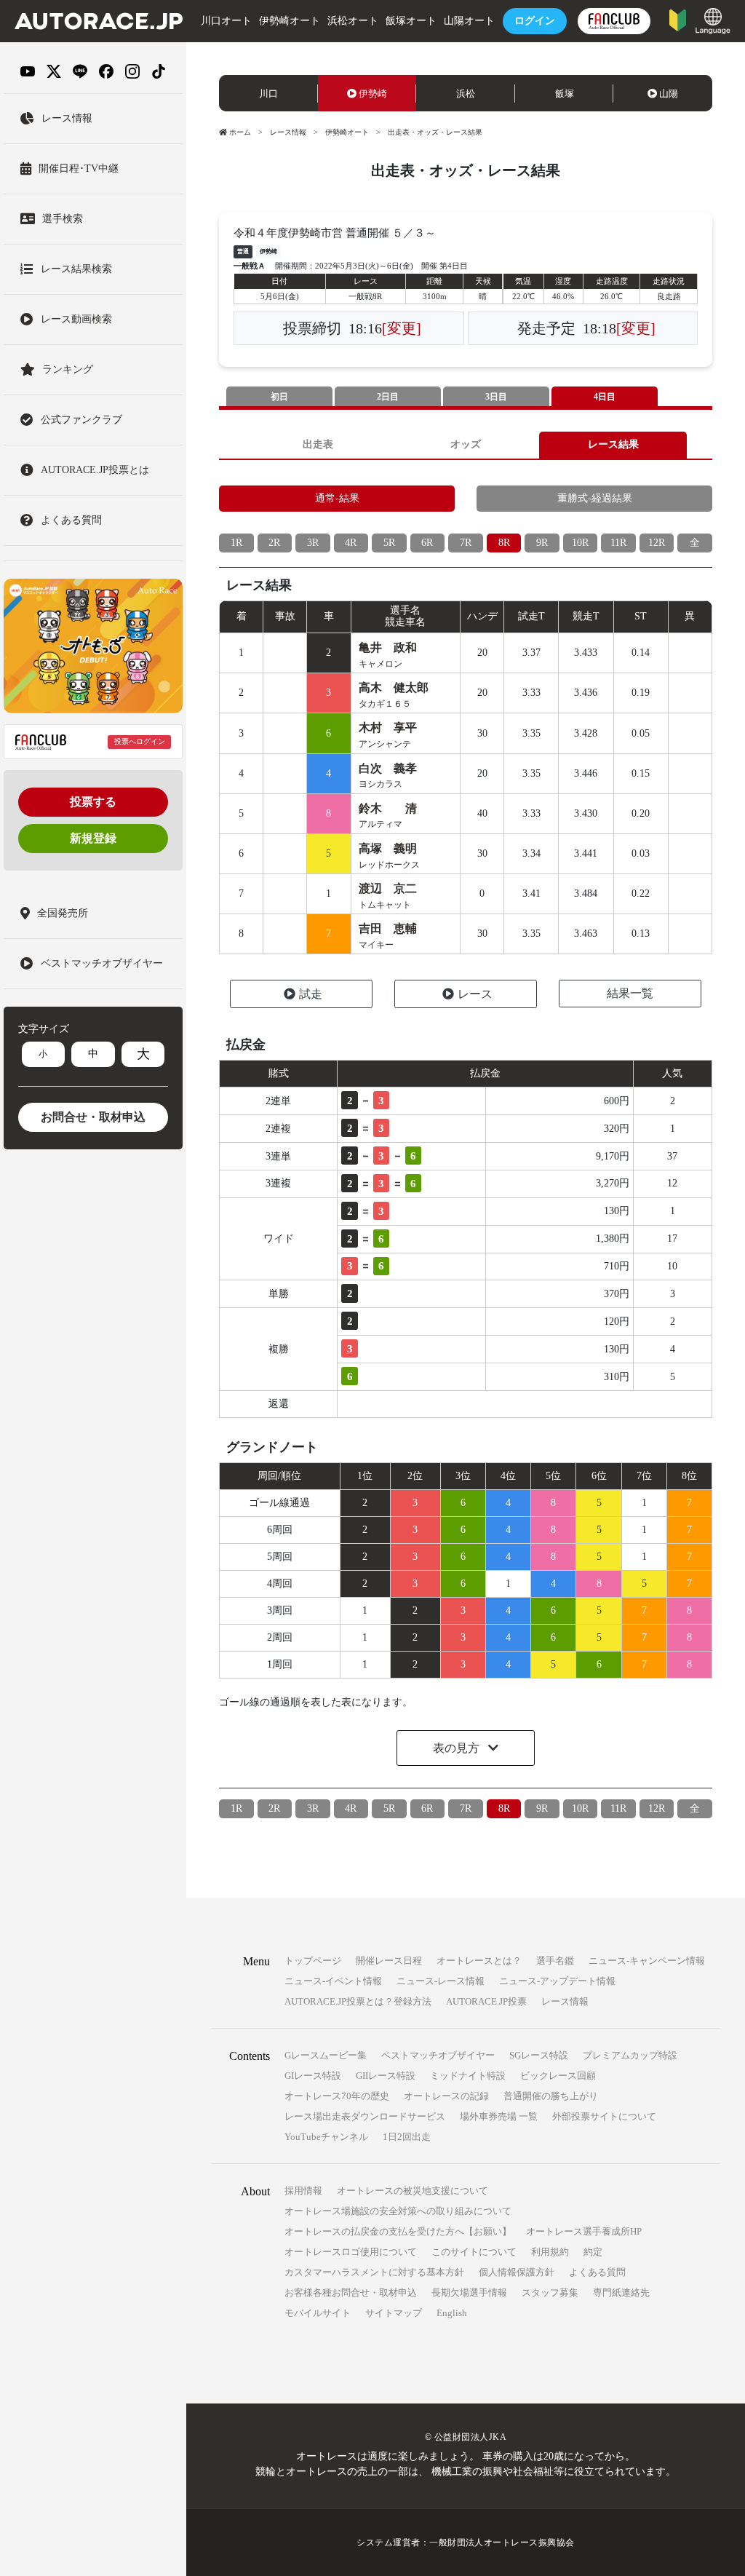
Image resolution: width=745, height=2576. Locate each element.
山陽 (669, 94)
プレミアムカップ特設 (630, 2055)
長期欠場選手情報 (469, 2292)
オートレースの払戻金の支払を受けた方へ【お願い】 (398, 2231)
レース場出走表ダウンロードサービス (365, 2116)
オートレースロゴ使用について (351, 2252)
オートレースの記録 (446, 2096)
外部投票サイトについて (604, 2116)
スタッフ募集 (550, 2292)
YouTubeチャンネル (326, 2137)
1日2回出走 (407, 2137)
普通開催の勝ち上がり (551, 2096)
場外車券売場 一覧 (499, 2116)
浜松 (466, 94)
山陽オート (469, 21)
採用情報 (303, 2191)
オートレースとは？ (479, 1961)
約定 (593, 2252)
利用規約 (550, 2252)
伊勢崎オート (290, 21)
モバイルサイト (318, 2313)
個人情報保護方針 (517, 2272)
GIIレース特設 (386, 2076)
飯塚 (565, 94)
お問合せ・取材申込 (93, 1117)
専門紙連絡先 (621, 2292)
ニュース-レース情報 (441, 1981)
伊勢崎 (373, 94)
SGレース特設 (539, 2055)
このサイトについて (474, 2252)
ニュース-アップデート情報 (557, 1981)
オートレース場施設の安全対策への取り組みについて (398, 2211)
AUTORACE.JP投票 (486, 2001)
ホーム (240, 132)
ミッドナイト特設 (468, 2076)
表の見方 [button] (458, 1748)
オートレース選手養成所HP (584, 2231)
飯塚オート (411, 21)
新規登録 (93, 838)
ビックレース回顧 (558, 2076)
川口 (268, 94)
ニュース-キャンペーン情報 (647, 1961)
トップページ (313, 1961)
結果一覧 (630, 993)
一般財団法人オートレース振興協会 (502, 2543)
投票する (93, 802)
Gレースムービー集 (326, 2055)
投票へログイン (140, 741)
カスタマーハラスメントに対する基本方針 (374, 2272)
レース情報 (288, 132)
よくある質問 (597, 2272)
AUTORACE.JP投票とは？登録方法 (358, 2001)
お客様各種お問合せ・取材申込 (351, 2292)
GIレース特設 (313, 2076)
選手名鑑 (555, 1961)
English (452, 2313)
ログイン (535, 21)
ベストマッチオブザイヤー (438, 2055)
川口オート (226, 21)
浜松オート (353, 21)
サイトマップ (394, 2313)
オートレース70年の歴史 (337, 2096)
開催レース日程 (389, 1961)
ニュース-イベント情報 (333, 1981)
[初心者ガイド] (678, 19)
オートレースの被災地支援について (413, 2191)
